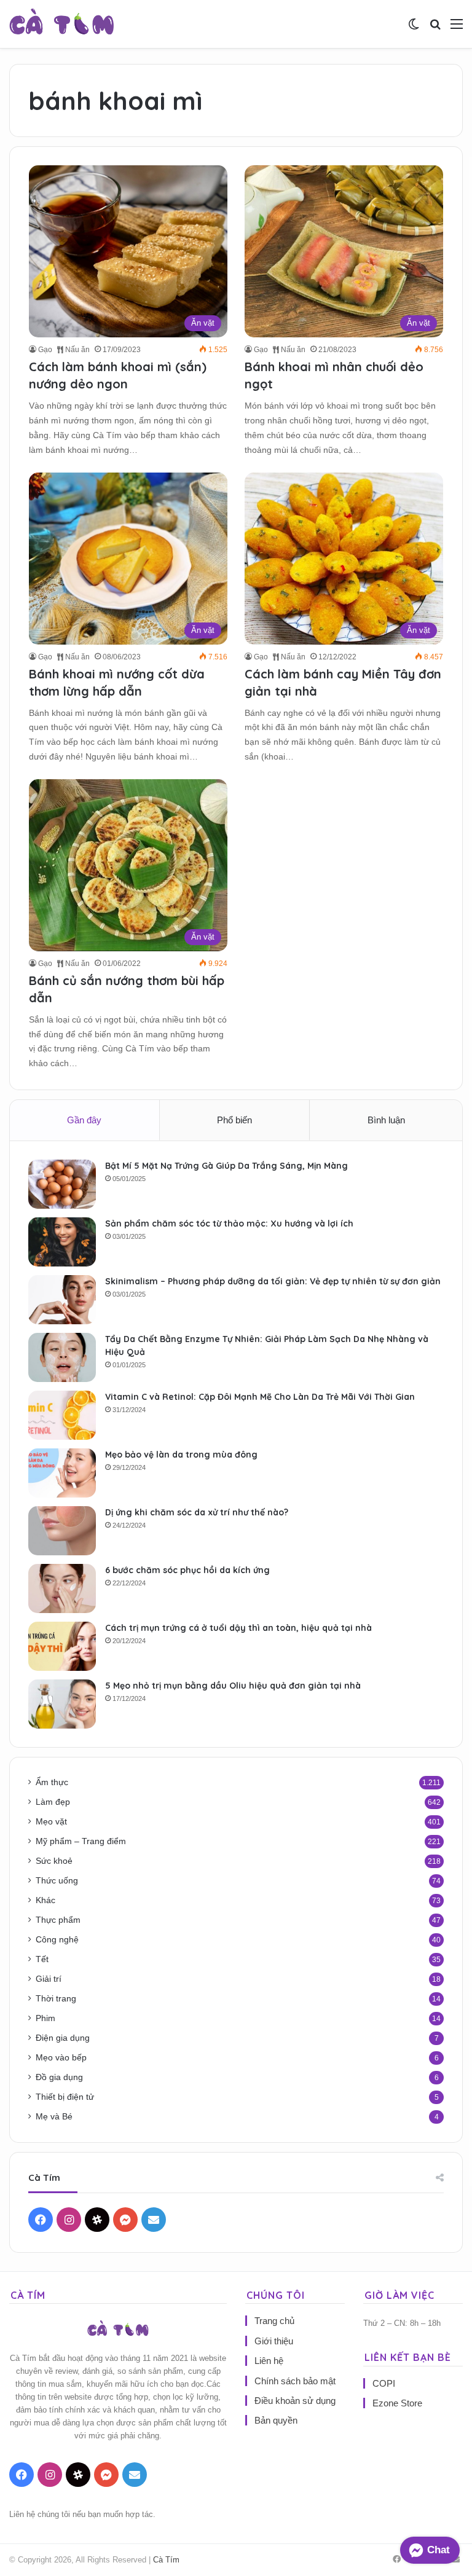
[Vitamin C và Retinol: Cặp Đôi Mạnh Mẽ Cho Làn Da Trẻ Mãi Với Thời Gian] (62, 1415)
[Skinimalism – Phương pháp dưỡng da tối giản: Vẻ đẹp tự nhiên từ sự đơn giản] (62, 1300)
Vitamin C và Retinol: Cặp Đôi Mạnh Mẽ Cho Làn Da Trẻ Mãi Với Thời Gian (260, 1397)
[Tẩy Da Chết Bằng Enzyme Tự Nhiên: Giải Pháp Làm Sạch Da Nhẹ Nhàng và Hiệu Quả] (62, 1357)
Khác (45, 1900)
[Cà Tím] (62, 24)
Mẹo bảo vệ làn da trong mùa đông (181, 1455)
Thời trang (56, 1999)
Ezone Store (397, 2403)
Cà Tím (166, 2560)
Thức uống (57, 1881)
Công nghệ (57, 1940)
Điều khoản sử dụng (295, 2401)
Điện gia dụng (63, 2038)
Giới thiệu (274, 2341)
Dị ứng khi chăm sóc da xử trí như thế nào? (197, 1512)
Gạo (45, 350)
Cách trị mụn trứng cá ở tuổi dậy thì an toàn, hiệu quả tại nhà (238, 1628)
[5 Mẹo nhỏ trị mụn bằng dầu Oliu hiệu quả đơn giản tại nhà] (62, 1704)
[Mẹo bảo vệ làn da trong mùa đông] (62, 1473)
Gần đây (84, 1120)
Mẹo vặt (51, 1822)
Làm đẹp (53, 1802)
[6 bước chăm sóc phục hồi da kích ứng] (62, 1588)
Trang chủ (274, 2321)
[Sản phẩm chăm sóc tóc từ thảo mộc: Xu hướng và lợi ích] (62, 1242)
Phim (45, 2018)
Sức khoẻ (54, 1861)
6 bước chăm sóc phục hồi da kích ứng (187, 1570)
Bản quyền (276, 2420)
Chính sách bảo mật (295, 2381)
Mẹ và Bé (54, 2117)
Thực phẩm (58, 1920)
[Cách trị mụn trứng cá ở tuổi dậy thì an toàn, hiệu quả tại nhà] (62, 1646)
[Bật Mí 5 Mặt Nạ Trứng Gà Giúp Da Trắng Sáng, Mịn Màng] (62, 1184)
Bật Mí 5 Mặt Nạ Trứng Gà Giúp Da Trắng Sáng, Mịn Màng (226, 1166)
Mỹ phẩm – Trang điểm (81, 1841)
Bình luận (386, 1120)
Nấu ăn (77, 350)
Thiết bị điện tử (65, 2097)
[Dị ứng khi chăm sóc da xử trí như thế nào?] (62, 1531)
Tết (42, 1959)
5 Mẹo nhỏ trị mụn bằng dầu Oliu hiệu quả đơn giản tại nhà (233, 1686)
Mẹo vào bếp (61, 2058)
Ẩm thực (52, 1782)
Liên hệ (269, 2361)
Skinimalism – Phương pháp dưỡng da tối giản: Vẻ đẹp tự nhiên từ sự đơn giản (273, 1281)
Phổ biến (234, 1120)
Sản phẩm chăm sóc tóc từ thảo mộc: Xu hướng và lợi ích (229, 1223)
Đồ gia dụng (59, 2077)
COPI (384, 2383)
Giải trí (49, 1979)
